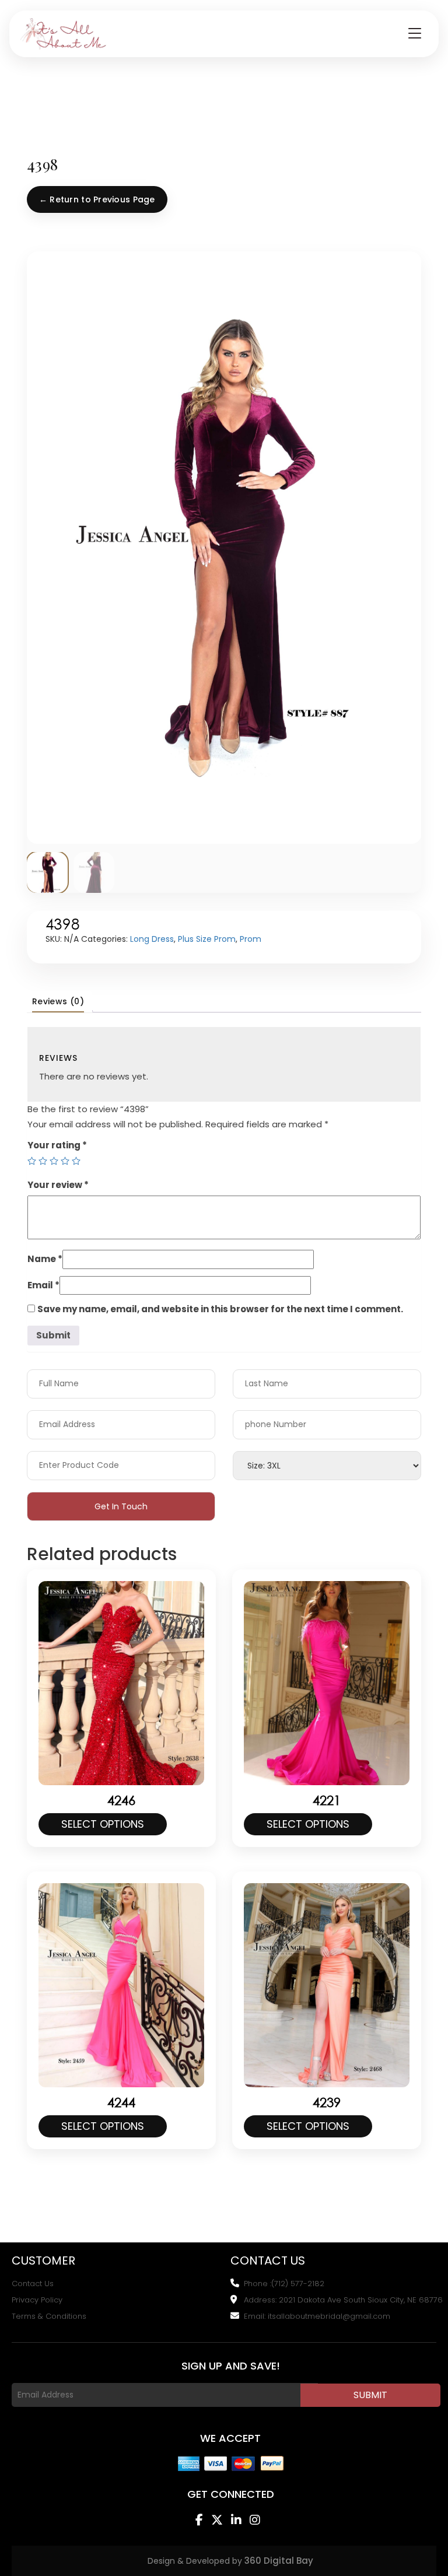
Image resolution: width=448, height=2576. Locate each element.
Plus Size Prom (207, 939)
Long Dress (152, 939)
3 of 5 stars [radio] (54, 1161)
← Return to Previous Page (97, 199)
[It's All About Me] (64, 34)
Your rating (57, 1145)
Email (43, 1285)
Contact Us (33, 2284)
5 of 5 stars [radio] (76, 1161)
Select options (103, 1824)
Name (45, 1259)
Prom (251, 939)
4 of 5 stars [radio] (65, 1161)
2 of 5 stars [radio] (43, 1161)
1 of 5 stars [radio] (32, 1161)
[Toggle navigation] (415, 34)
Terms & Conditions (49, 2316)
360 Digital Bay (279, 2561)
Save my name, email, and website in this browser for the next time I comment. (220, 1309)
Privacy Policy (37, 2300)
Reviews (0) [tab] (58, 1001)
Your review (58, 1185)
